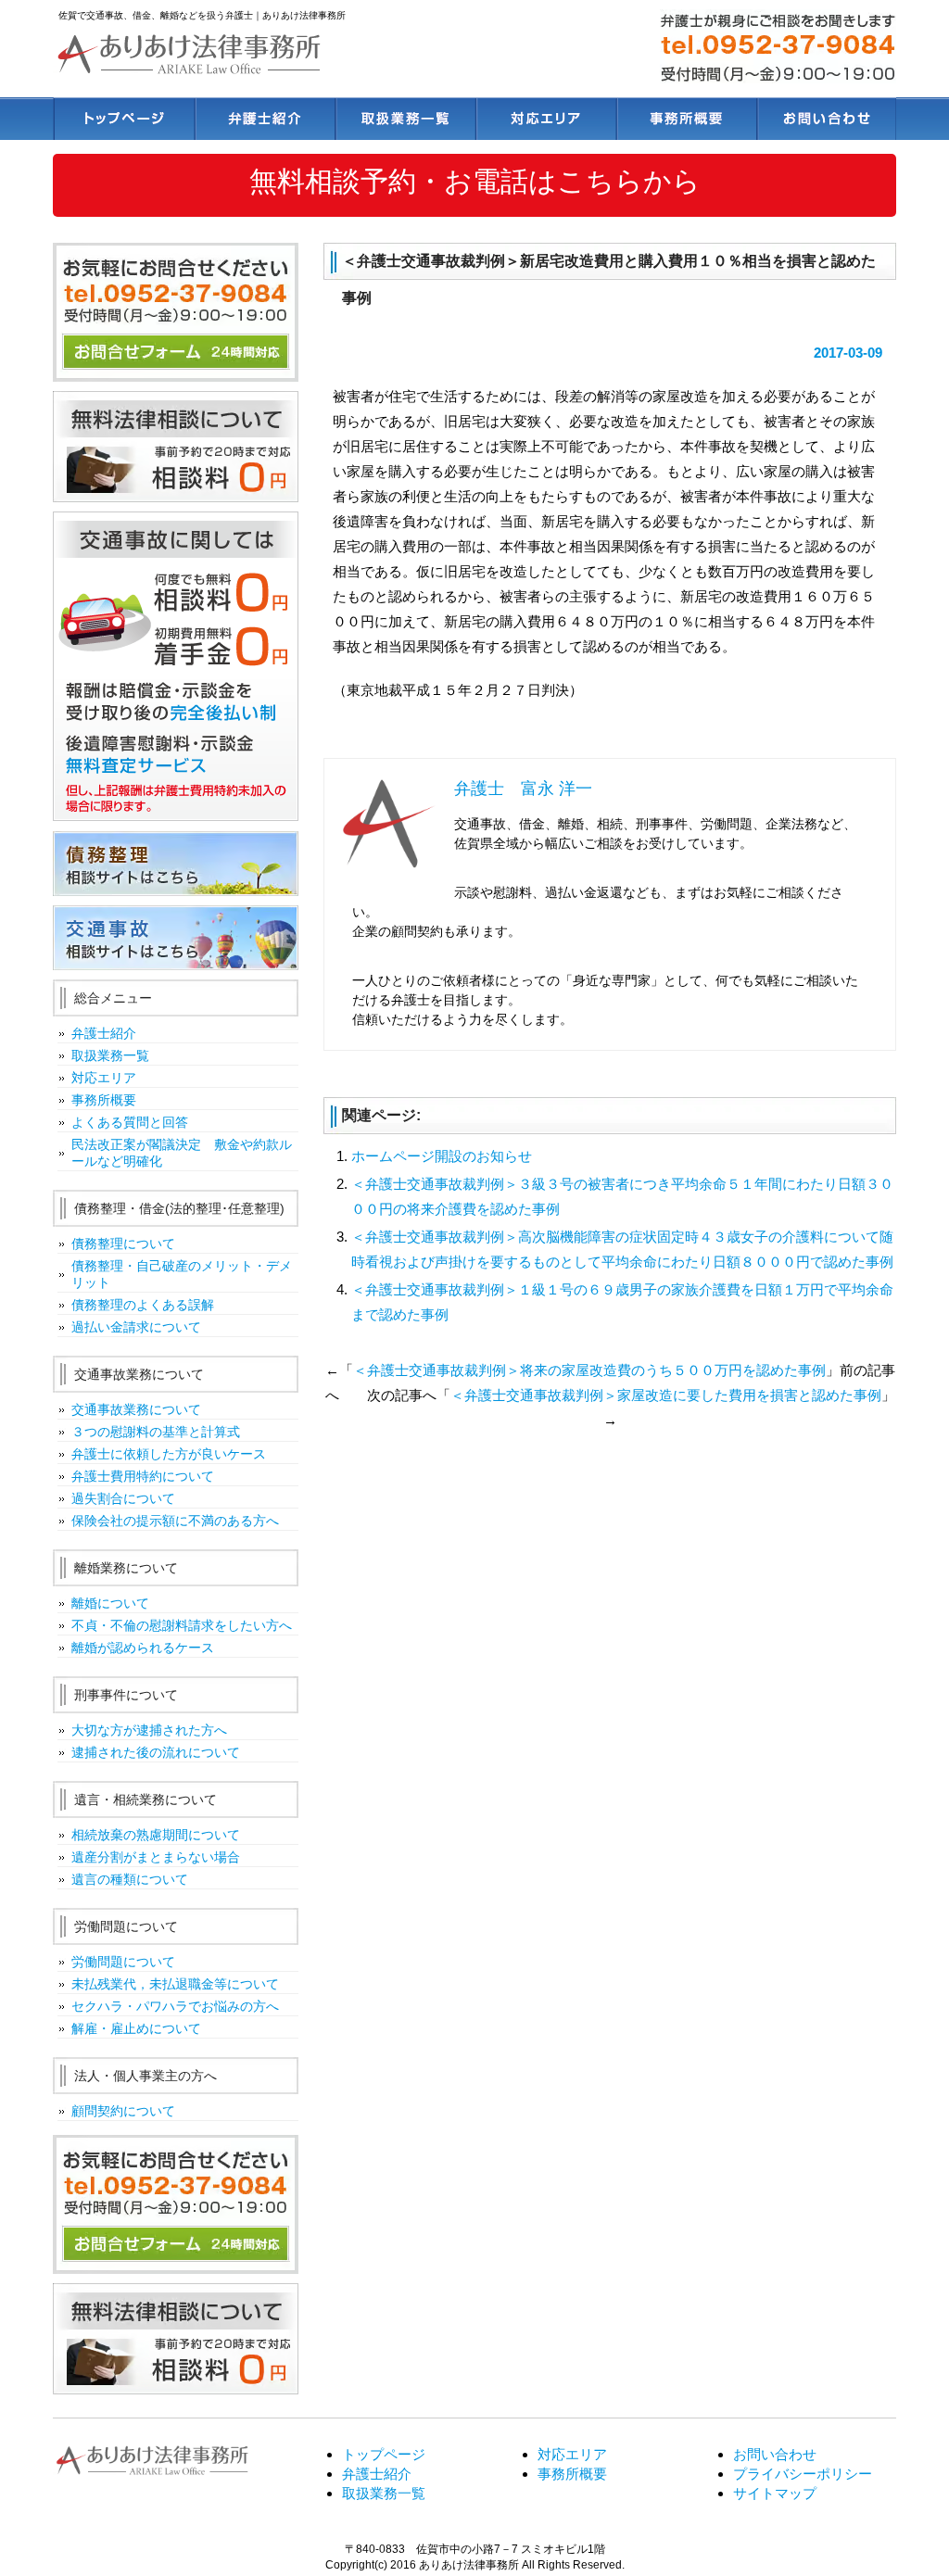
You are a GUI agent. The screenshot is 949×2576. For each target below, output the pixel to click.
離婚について (110, 1603)
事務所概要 (685, 118)
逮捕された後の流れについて (156, 1752)
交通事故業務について (136, 1409)
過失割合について (123, 1498)
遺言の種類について (130, 1879)
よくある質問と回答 (130, 1122)
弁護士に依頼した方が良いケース (169, 1454)
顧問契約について (123, 2111)
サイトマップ (775, 2493)
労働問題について (123, 1962)
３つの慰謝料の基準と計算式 (156, 1432)
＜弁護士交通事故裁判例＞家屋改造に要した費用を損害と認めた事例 (666, 1395)
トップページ (123, 118)
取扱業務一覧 (404, 118)
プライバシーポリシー (803, 2474)
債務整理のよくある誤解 (143, 1305)
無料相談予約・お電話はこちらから (475, 181)
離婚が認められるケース (143, 1648)
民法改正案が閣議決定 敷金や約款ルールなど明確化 (182, 1153)
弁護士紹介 (264, 118)
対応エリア (544, 118)
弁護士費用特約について (143, 1476)
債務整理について (123, 1244)
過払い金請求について (136, 1327)
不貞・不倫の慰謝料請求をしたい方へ (182, 1625)
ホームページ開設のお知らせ (442, 1156)
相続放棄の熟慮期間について (156, 1835)
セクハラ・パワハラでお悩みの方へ (175, 2006)
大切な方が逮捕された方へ (149, 1730)
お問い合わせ (826, 118)
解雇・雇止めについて (136, 2028)
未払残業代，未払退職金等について (175, 1984)
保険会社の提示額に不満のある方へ (175, 1521)
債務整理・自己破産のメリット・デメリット (182, 1274)
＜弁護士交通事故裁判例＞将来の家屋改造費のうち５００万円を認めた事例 (589, 1370)
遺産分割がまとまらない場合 (156, 1857)
